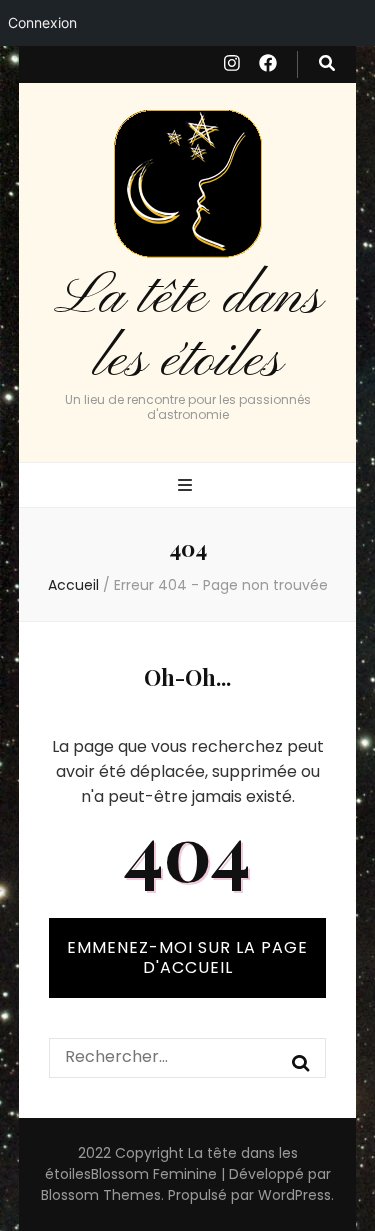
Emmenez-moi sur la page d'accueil (187, 957)
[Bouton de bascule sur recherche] (327, 64)
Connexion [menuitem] (42, 22)
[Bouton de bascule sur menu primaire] (187, 486)
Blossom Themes (101, 1195)
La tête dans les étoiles (188, 329)
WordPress (294, 1195)
